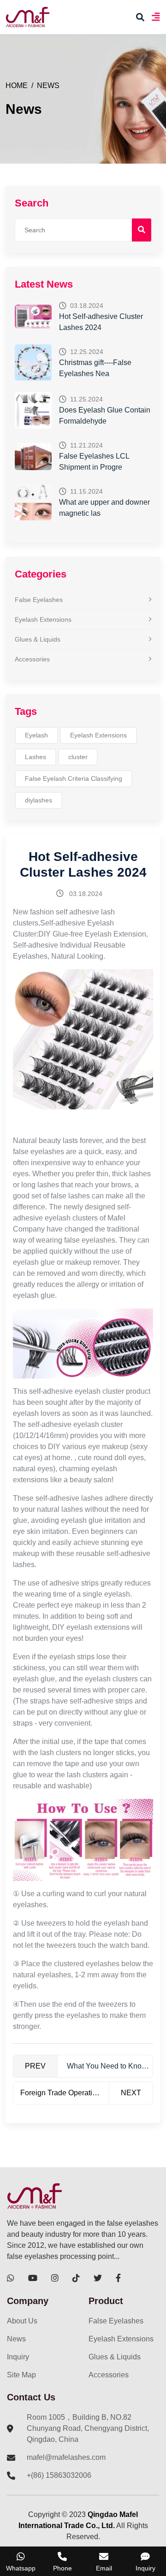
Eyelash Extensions (43, 619)
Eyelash (36, 735)
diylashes (39, 800)
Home (17, 85)
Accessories (32, 659)
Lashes (36, 757)
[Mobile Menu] (156, 17)
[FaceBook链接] (118, 2278)
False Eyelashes (39, 600)
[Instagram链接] (55, 2278)
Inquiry (18, 2357)
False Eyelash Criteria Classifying (74, 778)
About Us (22, 2321)
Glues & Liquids (38, 639)
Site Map (21, 2375)
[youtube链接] (33, 2278)
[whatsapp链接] (11, 2278)
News (48, 85)
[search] (140, 17)
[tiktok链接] (76, 2278)
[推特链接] (98, 2278)
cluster (78, 757)
